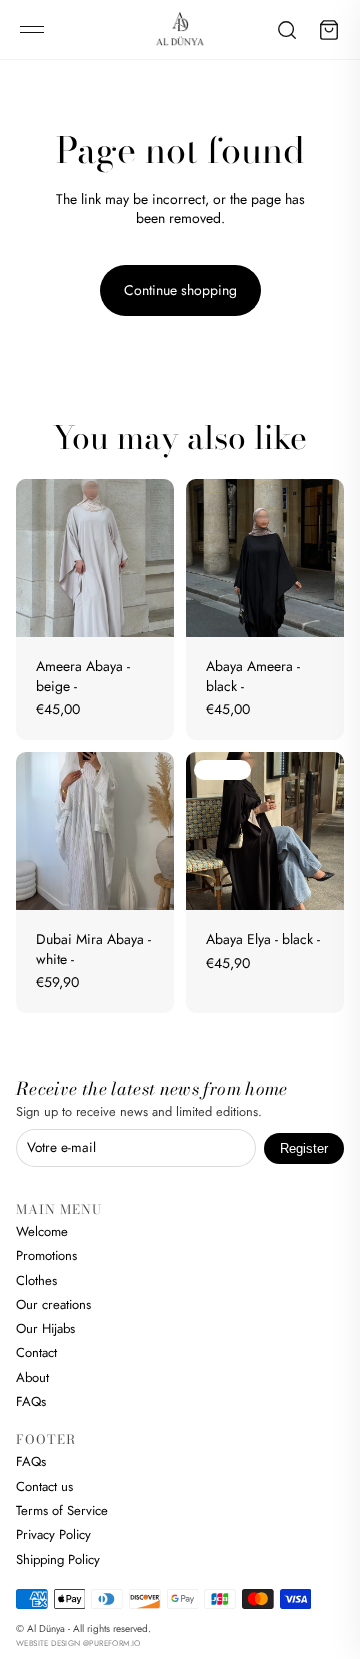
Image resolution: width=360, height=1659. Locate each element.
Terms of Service (62, 1510)
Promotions (46, 1255)
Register (304, 1148)
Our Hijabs (45, 1328)
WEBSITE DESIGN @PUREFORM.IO (78, 1643)
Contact (36, 1352)
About (32, 1377)
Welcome (42, 1231)
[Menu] (32, 29)
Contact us (44, 1486)
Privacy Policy (53, 1534)
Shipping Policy (58, 1559)
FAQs (31, 1401)
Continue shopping (180, 290)
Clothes (36, 1280)
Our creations (53, 1304)
